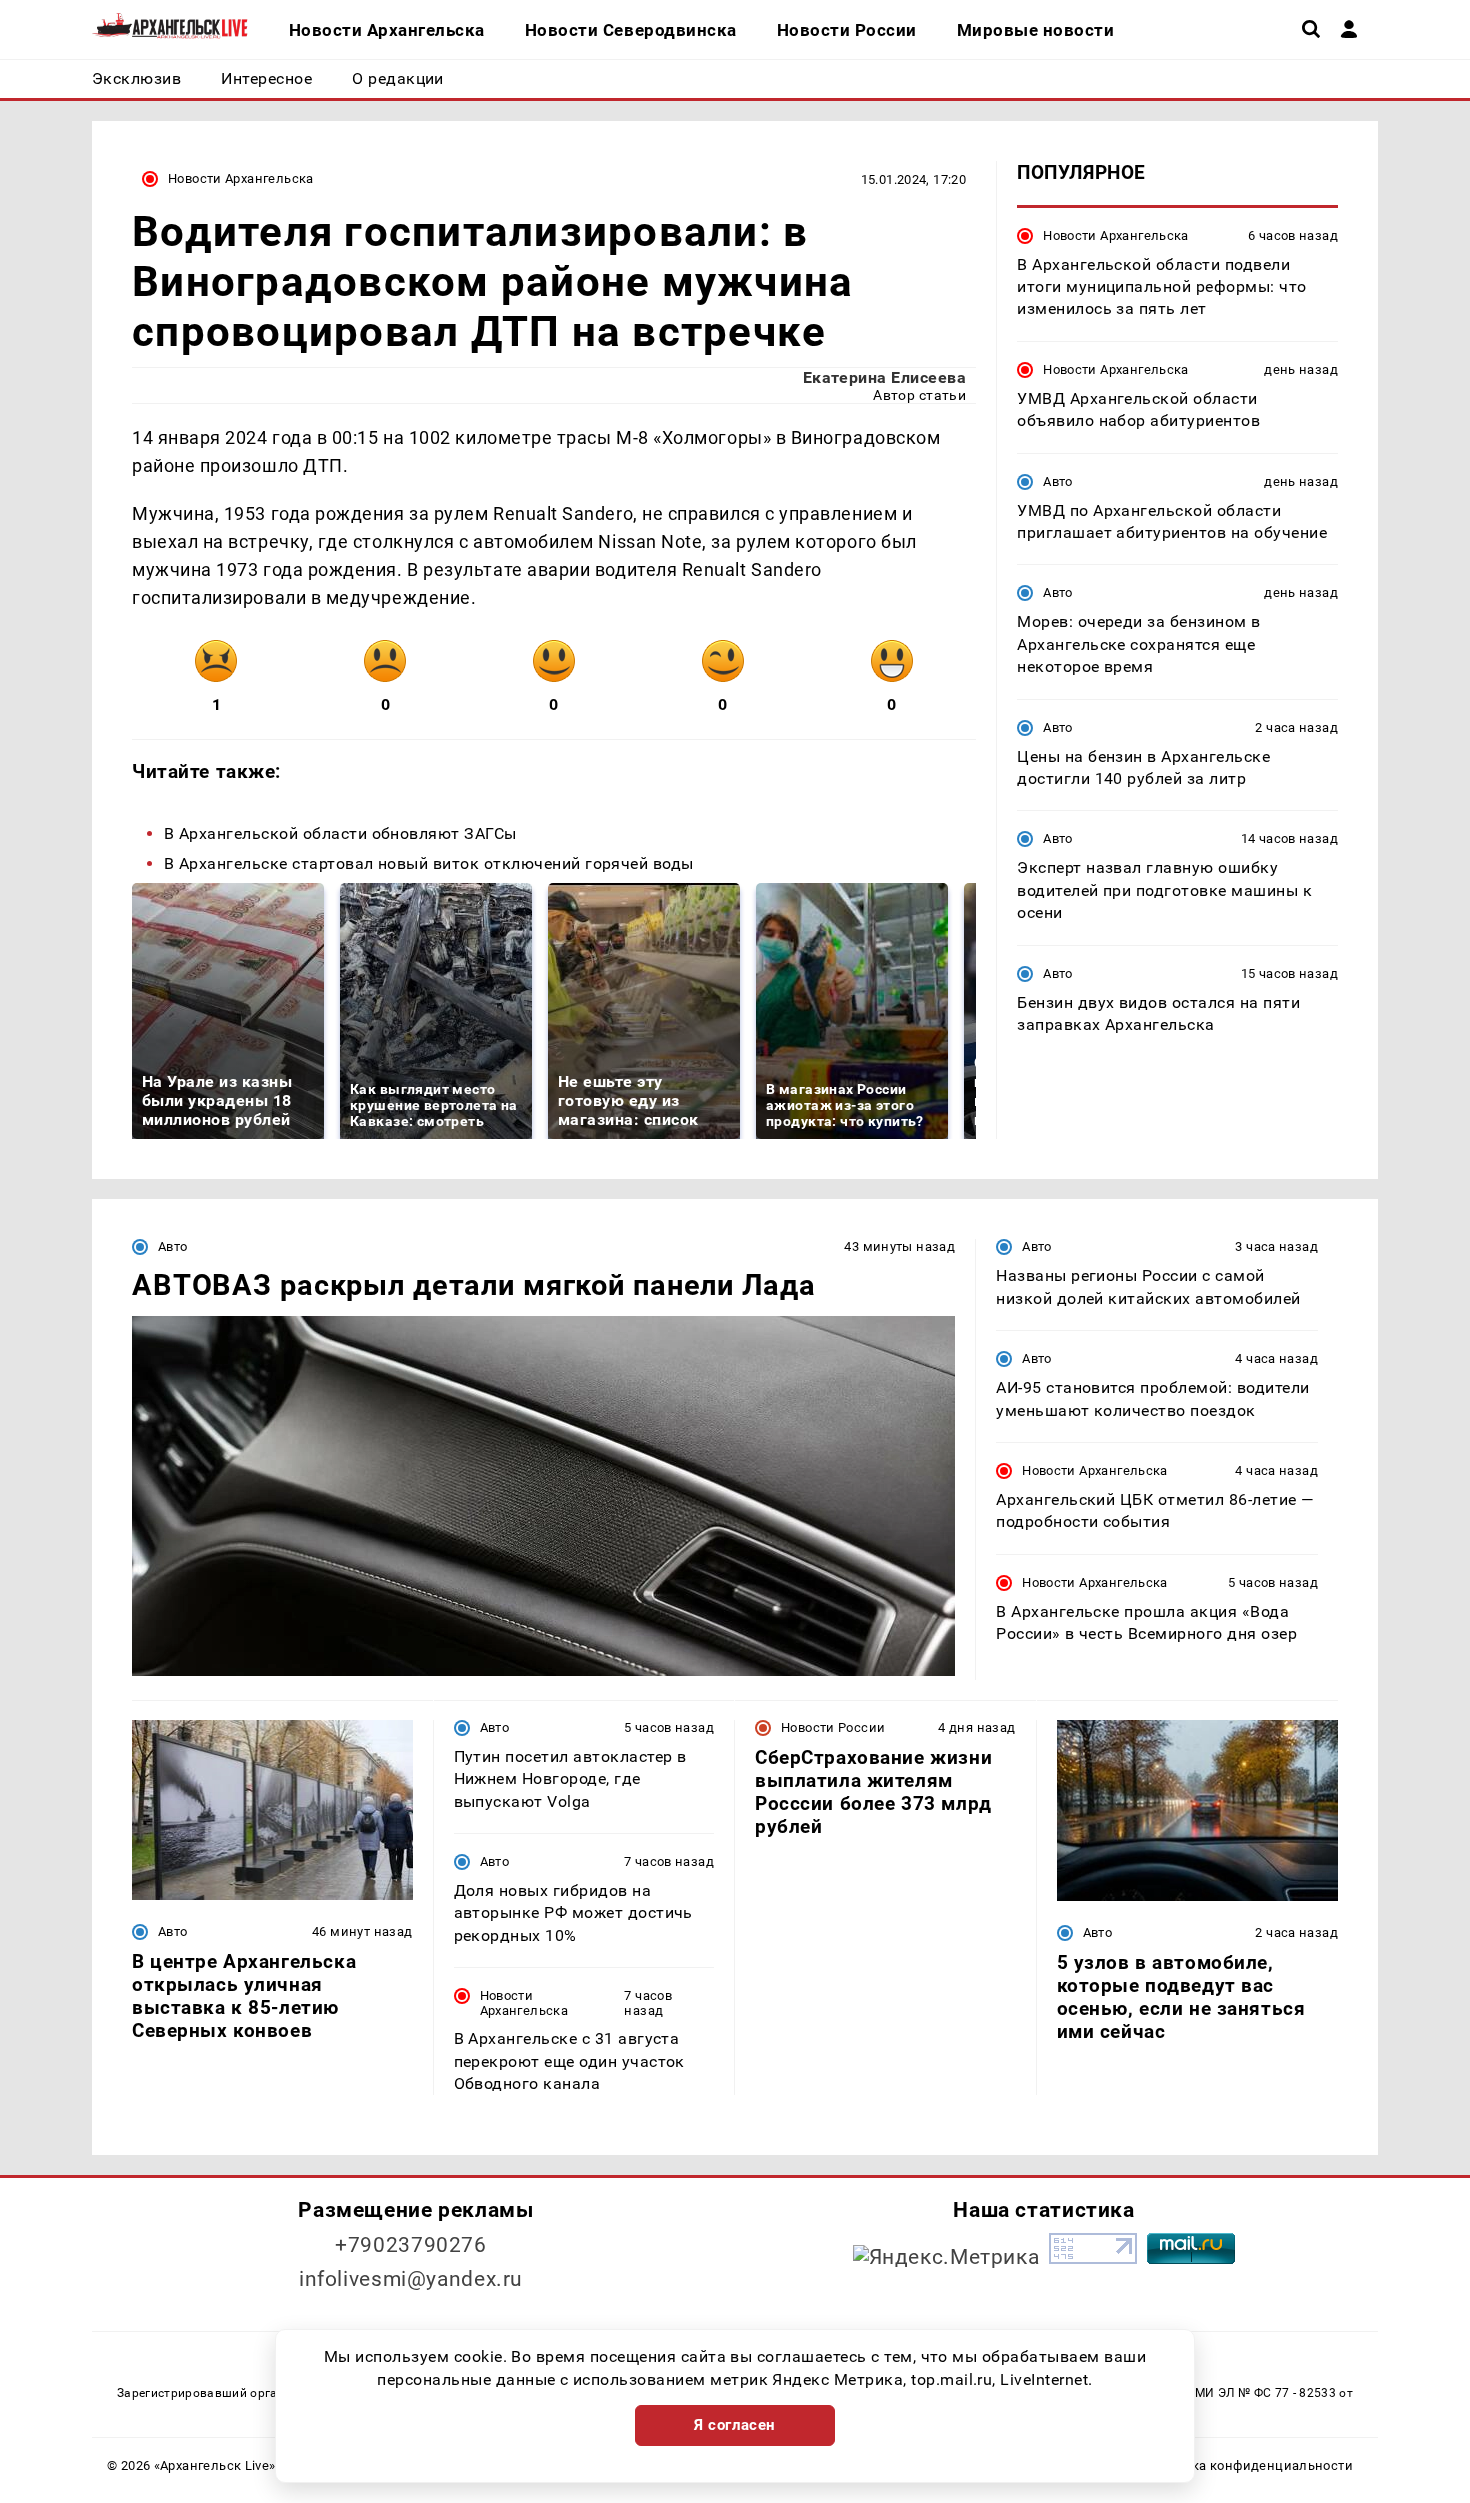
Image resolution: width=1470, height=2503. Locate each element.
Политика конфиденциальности (1248, 2465)
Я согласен (735, 2425)
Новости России (833, 1727)
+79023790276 (411, 2245)
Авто (1058, 480)
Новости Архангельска (241, 178)
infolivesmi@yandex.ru (411, 2279)
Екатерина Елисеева (885, 377)
